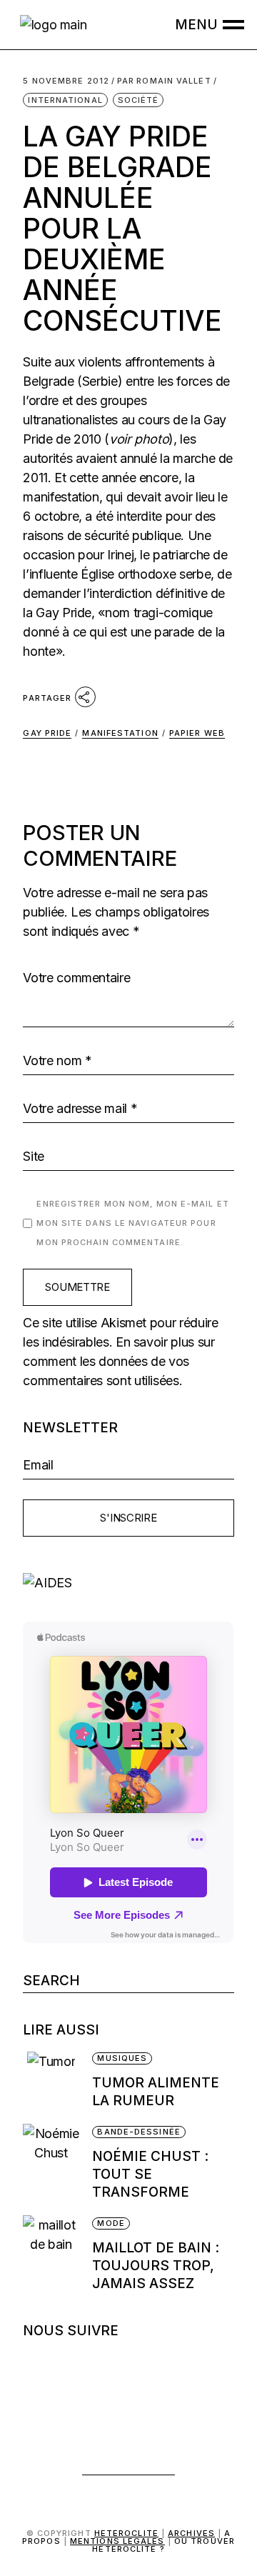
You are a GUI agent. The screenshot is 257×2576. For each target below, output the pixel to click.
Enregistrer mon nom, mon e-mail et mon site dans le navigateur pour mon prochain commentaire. (132, 1223)
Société (138, 100)
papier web (197, 733)
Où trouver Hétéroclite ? (163, 2545)
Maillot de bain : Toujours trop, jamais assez (156, 2266)
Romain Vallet (164, 81)
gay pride (47, 733)
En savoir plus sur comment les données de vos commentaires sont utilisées (119, 1361)
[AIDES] (128, 1583)
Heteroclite (126, 2533)
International (65, 100)
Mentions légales (117, 2541)
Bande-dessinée (138, 2132)
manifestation (120, 733)
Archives (191, 2533)
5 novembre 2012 (66, 81)
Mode (111, 2223)
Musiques (122, 2058)
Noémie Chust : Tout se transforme (150, 2174)
